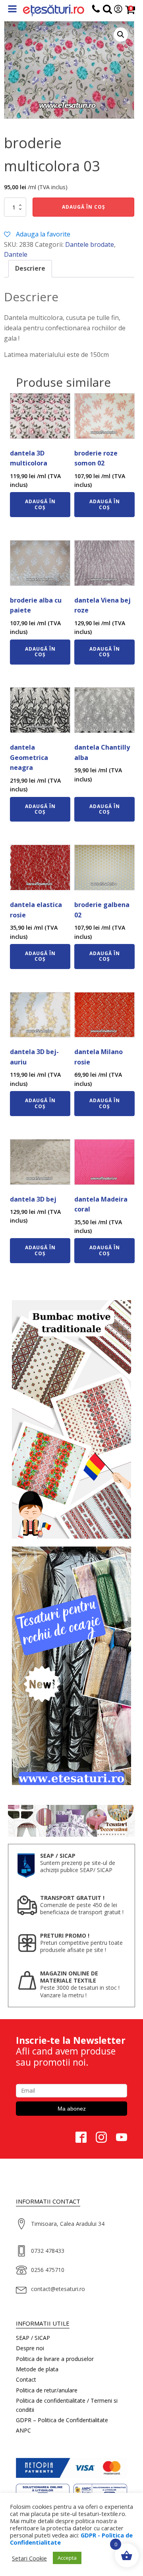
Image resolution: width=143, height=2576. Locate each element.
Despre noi (30, 2348)
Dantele (16, 254)
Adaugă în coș (84, 207)
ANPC (23, 2430)
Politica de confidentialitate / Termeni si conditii (67, 2405)
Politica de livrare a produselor (55, 2359)
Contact (26, 2379)
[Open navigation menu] (12, 10)
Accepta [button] (67, 2558)
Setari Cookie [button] (29, 2558)
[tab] (30, 269)
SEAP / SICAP (33, 2338)
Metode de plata (37, 2369)
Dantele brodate (90, 244)
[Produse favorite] (107, 11)
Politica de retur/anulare (47, 2390)
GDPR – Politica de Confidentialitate (62, 2420)
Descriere (30, 268)
